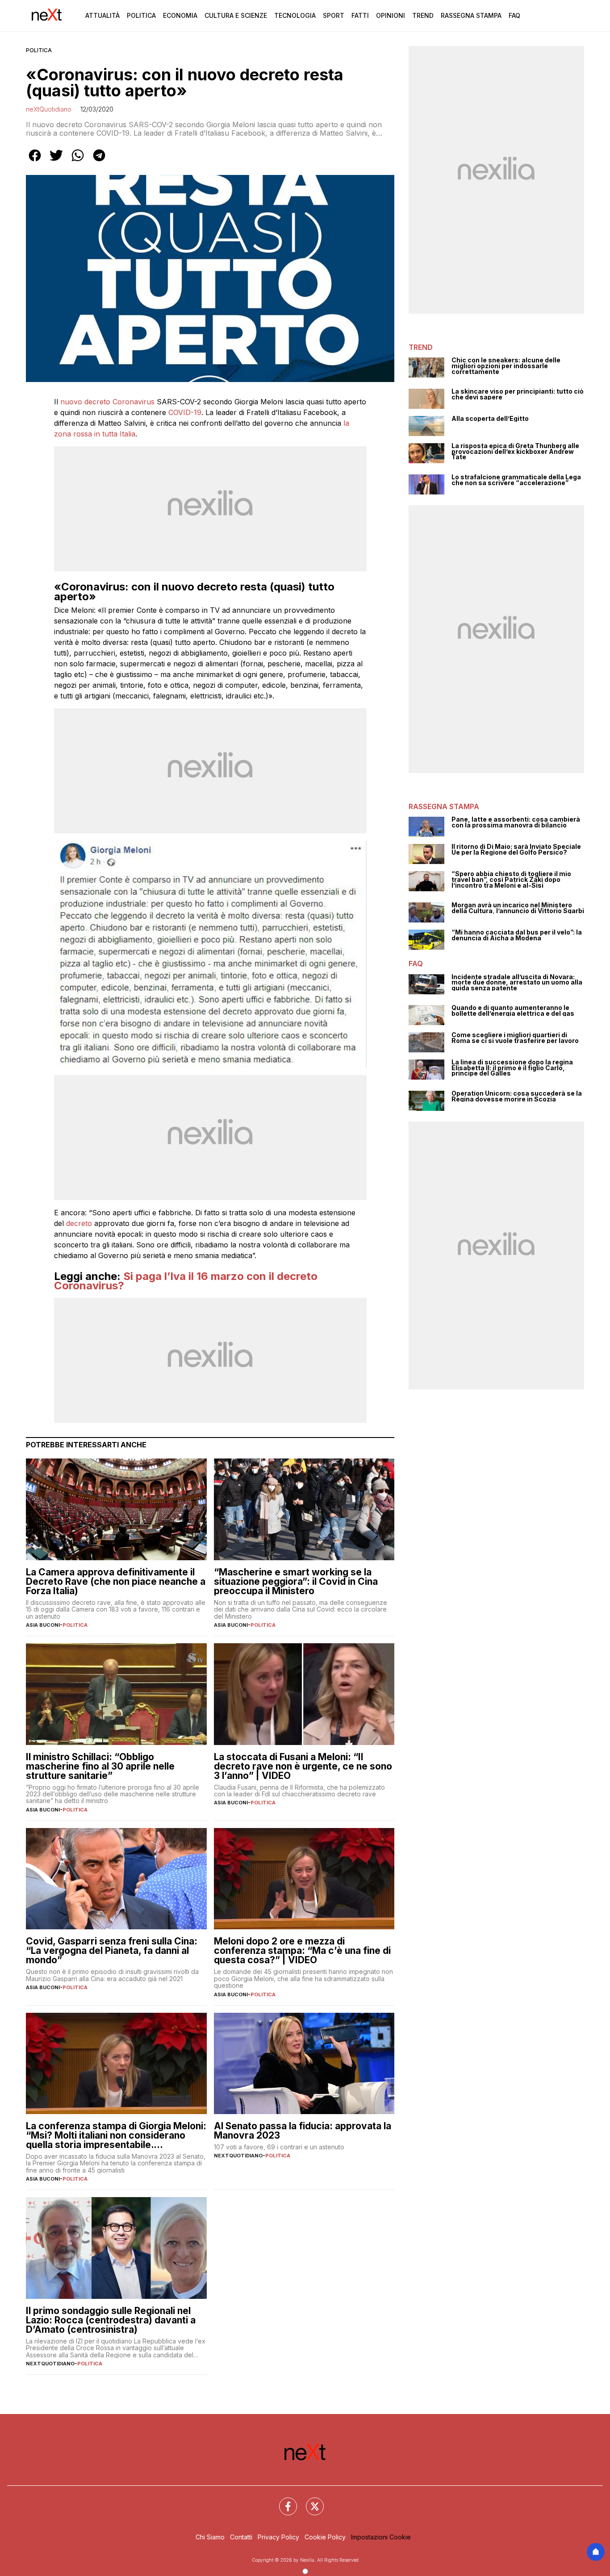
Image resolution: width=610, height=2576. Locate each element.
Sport (334, 15)
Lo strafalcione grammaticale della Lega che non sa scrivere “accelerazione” (516, 480)
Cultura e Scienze (236, 15)
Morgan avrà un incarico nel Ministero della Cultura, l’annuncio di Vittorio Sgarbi (518, 908)
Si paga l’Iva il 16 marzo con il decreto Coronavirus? (186, 1281)
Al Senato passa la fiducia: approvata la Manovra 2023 (303, 2131)
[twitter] (56, 162)
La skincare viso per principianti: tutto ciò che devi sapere (518, 394)
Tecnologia (295, 15)
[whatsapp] (78, 162)
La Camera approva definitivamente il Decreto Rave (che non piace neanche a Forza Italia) (116, 1581)
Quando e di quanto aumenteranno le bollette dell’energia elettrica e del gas (513, 1011)
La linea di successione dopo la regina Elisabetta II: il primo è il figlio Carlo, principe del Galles (512, 1068)
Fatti (360, 15)
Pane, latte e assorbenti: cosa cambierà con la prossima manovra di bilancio (516, 822)
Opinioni (391, 15)
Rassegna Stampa (471, 15)
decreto (79, 1223)
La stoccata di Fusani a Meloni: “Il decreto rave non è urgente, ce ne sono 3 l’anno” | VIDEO (303, 1766)
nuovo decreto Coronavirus (107, 402)
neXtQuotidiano (49, 109)
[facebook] (35, 162)
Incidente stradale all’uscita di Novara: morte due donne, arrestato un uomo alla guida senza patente (517, 983)
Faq (514, 15)
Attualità (102, 15)
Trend (423, 15)
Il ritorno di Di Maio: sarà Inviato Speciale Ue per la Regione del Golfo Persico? (516, 850)
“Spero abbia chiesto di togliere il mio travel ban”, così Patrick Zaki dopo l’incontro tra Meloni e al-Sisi (511, 880)
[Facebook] (283, 2501)
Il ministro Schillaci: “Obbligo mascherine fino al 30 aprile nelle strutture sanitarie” (100, 1766)
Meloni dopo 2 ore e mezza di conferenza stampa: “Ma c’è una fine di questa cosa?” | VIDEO (302, 1951)
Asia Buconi (43, 1625)
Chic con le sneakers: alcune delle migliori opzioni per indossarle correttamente (506, 366)
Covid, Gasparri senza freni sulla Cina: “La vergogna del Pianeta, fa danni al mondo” (112, 1951)
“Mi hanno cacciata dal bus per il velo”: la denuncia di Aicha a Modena (517, 935)
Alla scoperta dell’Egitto (490, 419)
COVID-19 (185, 412)
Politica (141, 15)
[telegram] (99, 162)
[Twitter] (309, 2501)
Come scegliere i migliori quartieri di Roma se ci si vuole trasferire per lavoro (515, 1038)
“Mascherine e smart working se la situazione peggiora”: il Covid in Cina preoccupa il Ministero (296, 1581)
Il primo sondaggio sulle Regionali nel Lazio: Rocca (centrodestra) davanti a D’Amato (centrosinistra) (111, 2320)
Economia (180, 15)
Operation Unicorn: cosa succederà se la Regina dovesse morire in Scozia (517, 1096)
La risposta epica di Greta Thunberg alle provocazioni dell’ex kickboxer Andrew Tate (515, 452)
